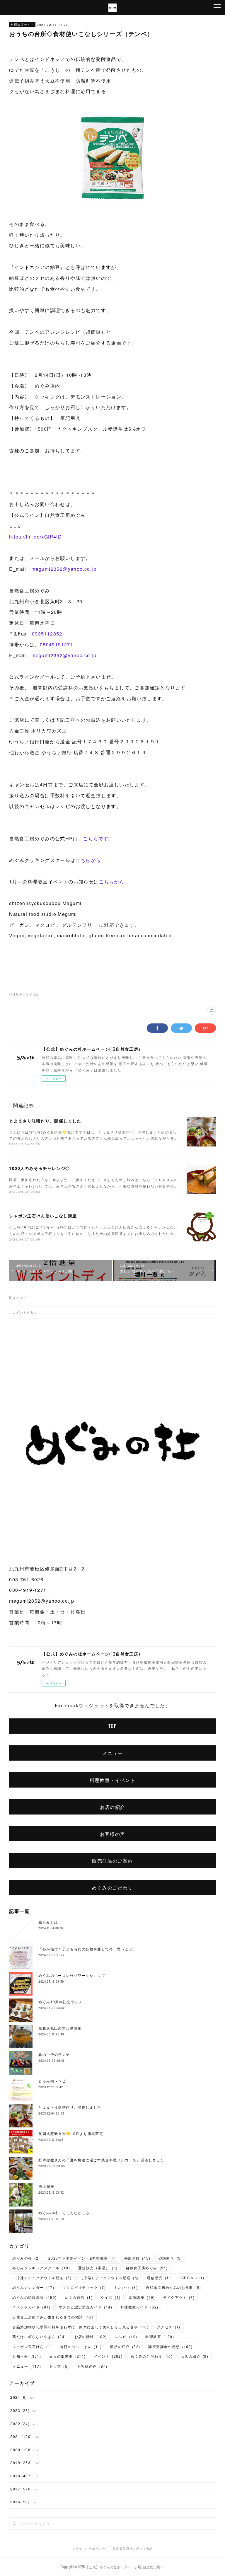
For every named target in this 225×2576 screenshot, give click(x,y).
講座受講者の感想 (170, 2346)
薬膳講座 (142, 2297)
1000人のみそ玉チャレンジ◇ (39, 1168)
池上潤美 (46, 2186)
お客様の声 (113, 1834)
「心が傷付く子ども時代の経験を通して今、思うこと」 (87, 1949)
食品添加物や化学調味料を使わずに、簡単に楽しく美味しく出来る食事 (80, 2327)
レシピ (126, 2336)
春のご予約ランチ (54, 2054)
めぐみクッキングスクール (41, 2268)
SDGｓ (193, 2278)
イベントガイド (31, 2307)
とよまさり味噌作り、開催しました (45, 1121)
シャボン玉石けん (32, 2346)
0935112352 (47, 634)
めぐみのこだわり (112, 1887)
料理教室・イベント (113, 1780)
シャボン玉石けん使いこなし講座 (43, 1216)
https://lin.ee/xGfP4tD (35, 537)
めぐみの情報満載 (34, 2297)
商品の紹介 (125, 2346)
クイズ (111, 2297)
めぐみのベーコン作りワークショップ (72, 1975)
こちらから (88, 860)
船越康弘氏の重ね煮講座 (60, 2028)
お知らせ (27, 2356)
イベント (108, 2356)
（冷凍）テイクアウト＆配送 (42, 2278)
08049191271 (57, 644)
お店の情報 (91, 2336)
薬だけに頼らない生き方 (39, 2336)
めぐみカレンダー (33, 2287)
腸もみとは (48, 1922)
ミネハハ (126, 2287)
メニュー (112, 1753)
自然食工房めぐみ (147, 2268)
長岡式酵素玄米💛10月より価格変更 (71, 2133)
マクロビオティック (84, 2287)
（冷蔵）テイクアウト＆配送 (109, 2278)
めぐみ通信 (79, 2297)
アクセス (169, 2327)
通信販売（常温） (98, 2268)
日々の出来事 (67, 2356)
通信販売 (160, 2278)
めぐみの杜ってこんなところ (64, 2213)
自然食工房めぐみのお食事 (173, 2287)
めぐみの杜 (26, 2258)
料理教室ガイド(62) (24, 994)
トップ (59, 2366)
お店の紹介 (113, 1807)
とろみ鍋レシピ (52, 2081)
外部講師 (137, 2258)
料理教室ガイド (22, 25)
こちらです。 (98, 838)
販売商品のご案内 (112, 1861)
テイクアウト (179, 2297)
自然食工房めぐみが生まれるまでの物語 (53, 2317)
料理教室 (160, 2336)
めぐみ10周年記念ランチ (60, 2002)
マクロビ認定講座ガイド (85, 2307)
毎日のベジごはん (81, 2346)
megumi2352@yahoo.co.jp (64, 569)
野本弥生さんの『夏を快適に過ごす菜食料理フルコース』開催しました (101, 2160)
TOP (112, 1726)
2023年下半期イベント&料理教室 (82, 2258)
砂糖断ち (170, 2258)
